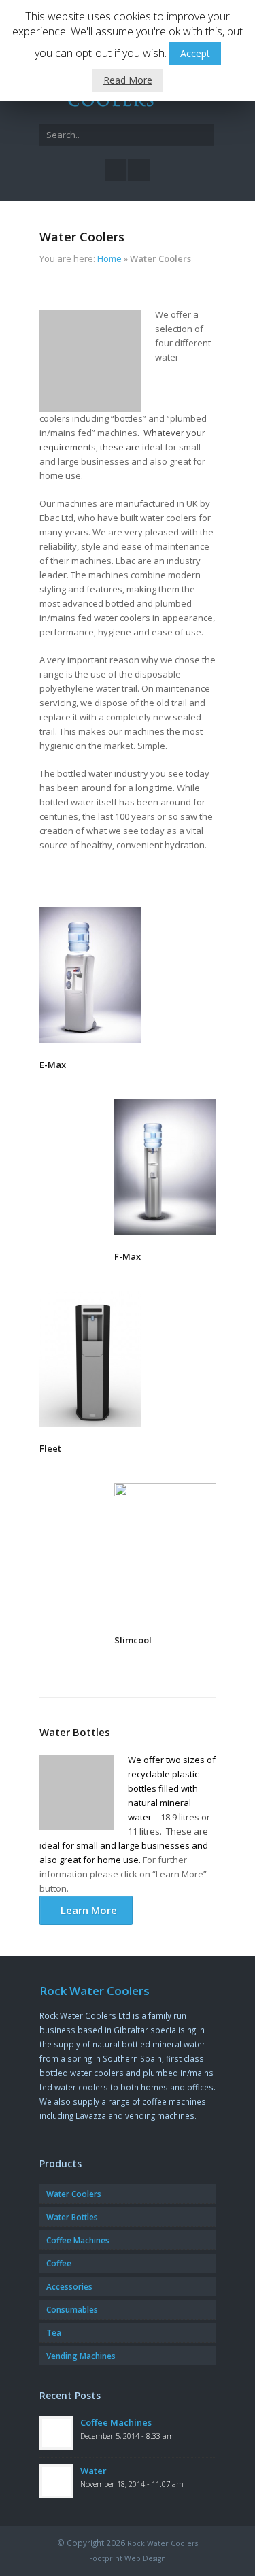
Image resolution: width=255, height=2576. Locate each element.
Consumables (72, 2309)
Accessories (69, 2286)
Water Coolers (74, 2194)
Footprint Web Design (128, 2558)
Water (93, 2471)
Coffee (59, 2263)
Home (109, 258)
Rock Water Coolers (163, 2543)
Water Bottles (72, 2217)
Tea (54, 2332)
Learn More (86, 1910)
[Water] (56, 2481)
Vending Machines (81, 2356)
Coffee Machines (78, 2240)
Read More (128, 80)
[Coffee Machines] (56, 2433)
